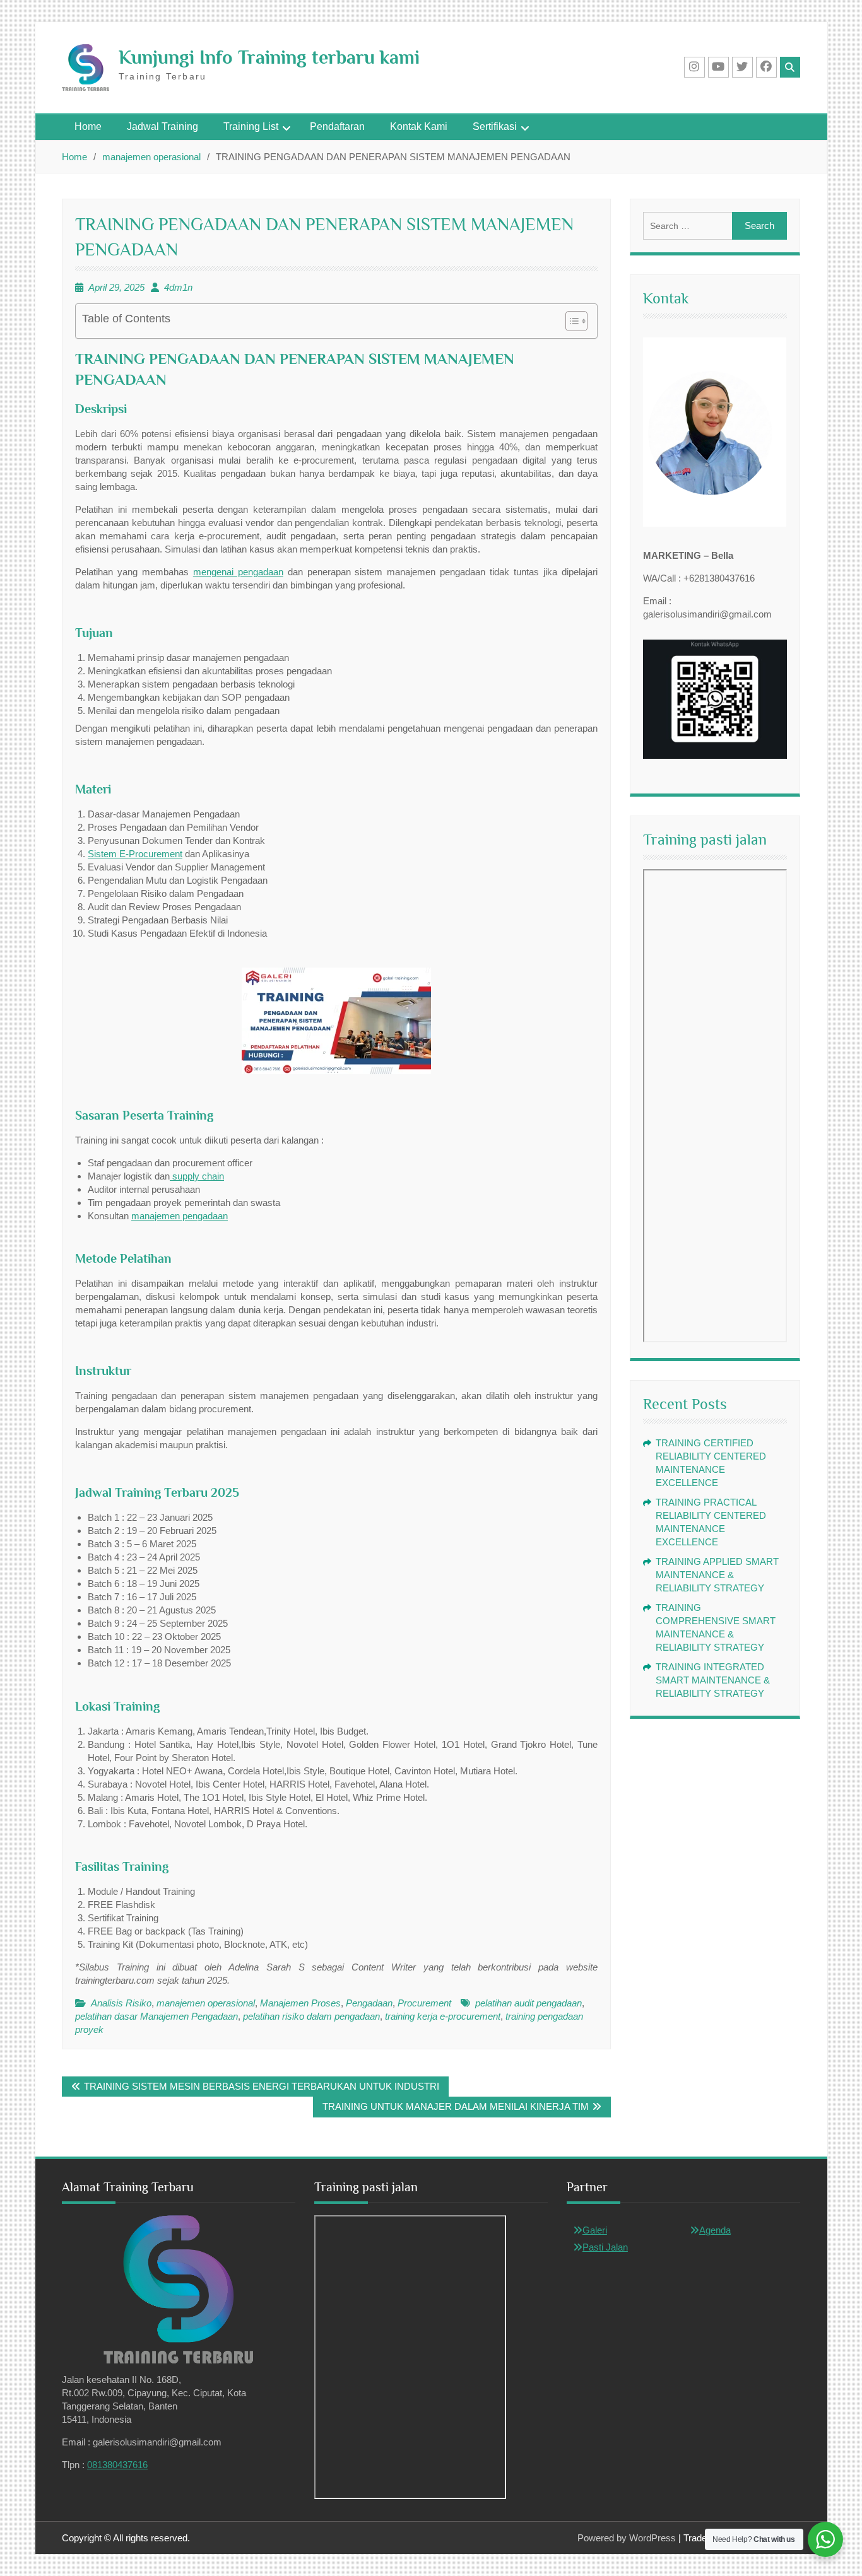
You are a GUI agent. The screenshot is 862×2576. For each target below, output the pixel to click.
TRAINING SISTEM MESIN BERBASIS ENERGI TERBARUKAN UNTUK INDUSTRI (262, 2086)
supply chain (197, 1176)
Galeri (595, 2230)
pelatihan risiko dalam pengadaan (311, 2016)
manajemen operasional (206, 2003)
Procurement (424, 2003)
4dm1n (178, 287)
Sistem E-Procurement (135, 854)
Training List (251, 126)
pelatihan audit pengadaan (528, 2003)
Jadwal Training (162, 126)
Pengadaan (369, 2003)
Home (88, 126)
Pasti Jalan (605, 2247)
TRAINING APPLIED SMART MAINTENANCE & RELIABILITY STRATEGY (717, 1575)
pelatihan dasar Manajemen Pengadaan (156, 2016)
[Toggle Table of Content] (570, 321)
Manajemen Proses (300, 2003)
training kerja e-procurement (443, 2016)
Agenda (715, 2230)
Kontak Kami (419, 126)
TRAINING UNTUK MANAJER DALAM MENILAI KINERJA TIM (456, 2106)
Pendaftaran (337, 126)
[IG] (694, 67)
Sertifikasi (495, 126)
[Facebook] (766, 67)
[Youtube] (718, 67)
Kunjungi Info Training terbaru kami (269, 57)
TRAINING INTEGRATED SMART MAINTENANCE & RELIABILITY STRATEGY (713, 1680)
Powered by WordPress (627, 2538)
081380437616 (117, 2465)
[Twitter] (742, 67)
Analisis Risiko (121, 2003)
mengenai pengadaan (238, 572)
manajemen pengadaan (180, 1216)
